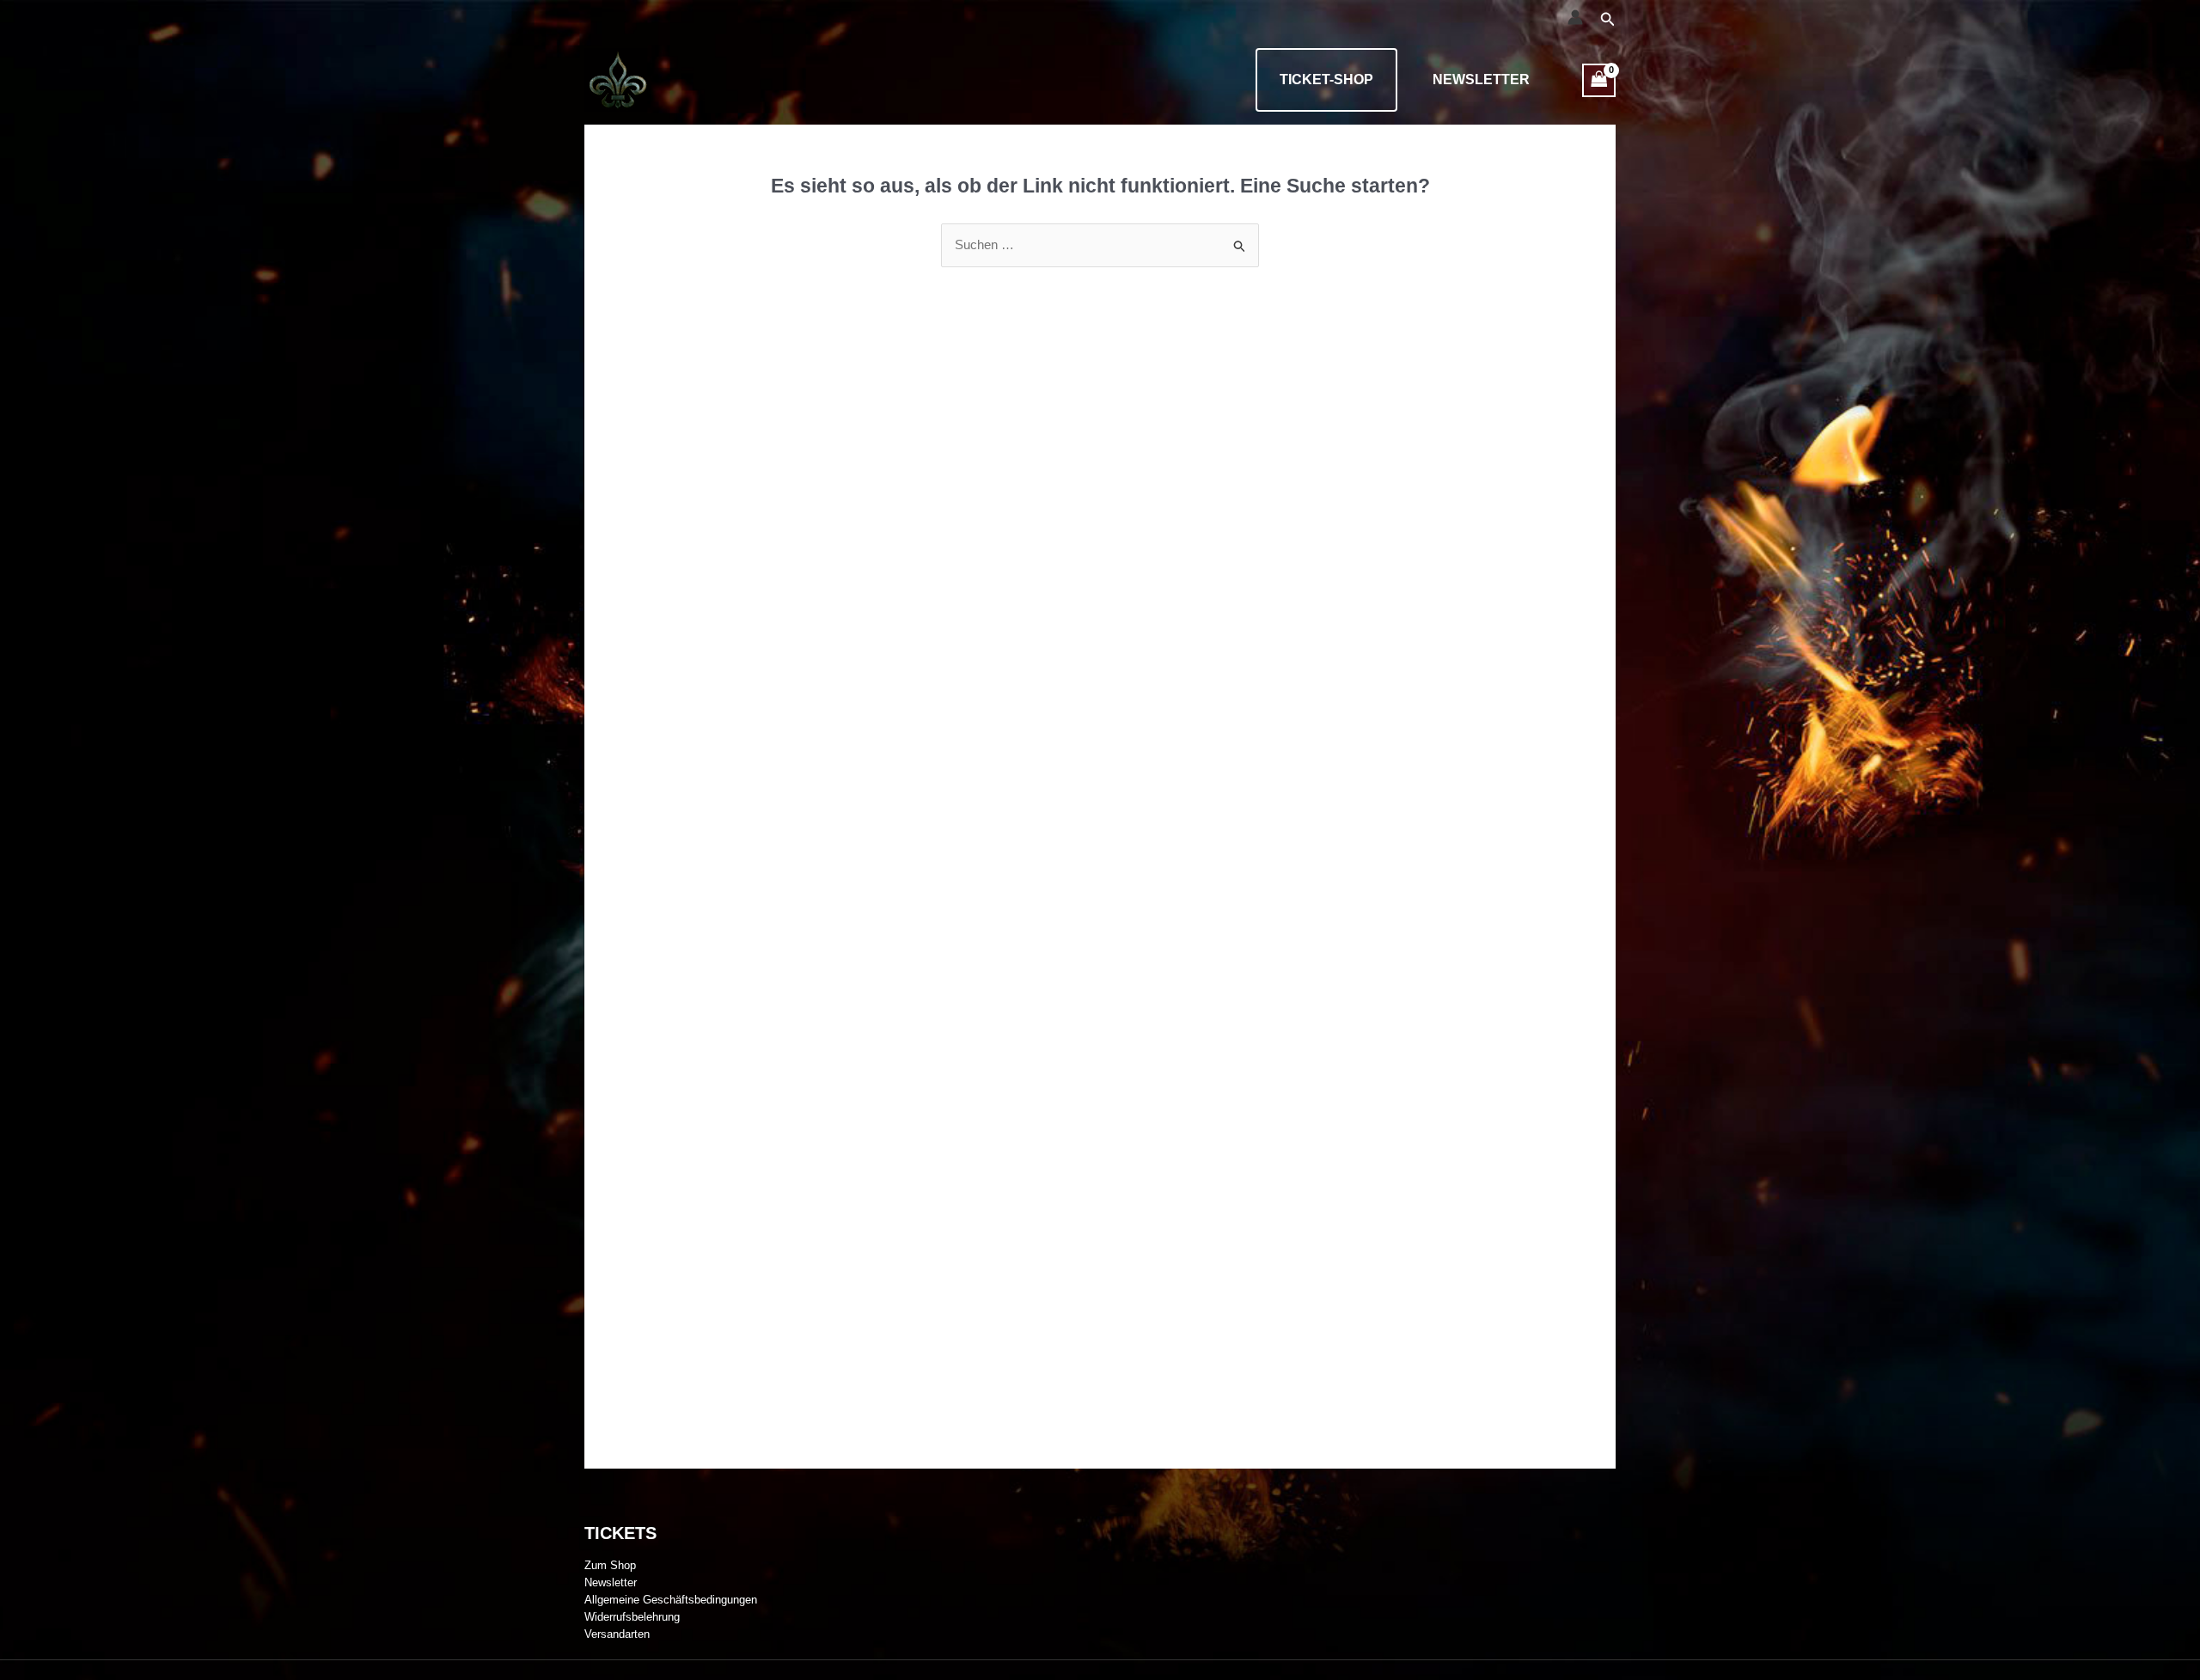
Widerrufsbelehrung (632, 1617)
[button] (1608, 20)
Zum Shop (610, 1565)
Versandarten (617, 1634)
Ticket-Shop (1326, 79)
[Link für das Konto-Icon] (1575, 17)
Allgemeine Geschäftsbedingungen (671, 1600)
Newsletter (1481, 79)
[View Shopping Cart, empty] (1599, 80)
